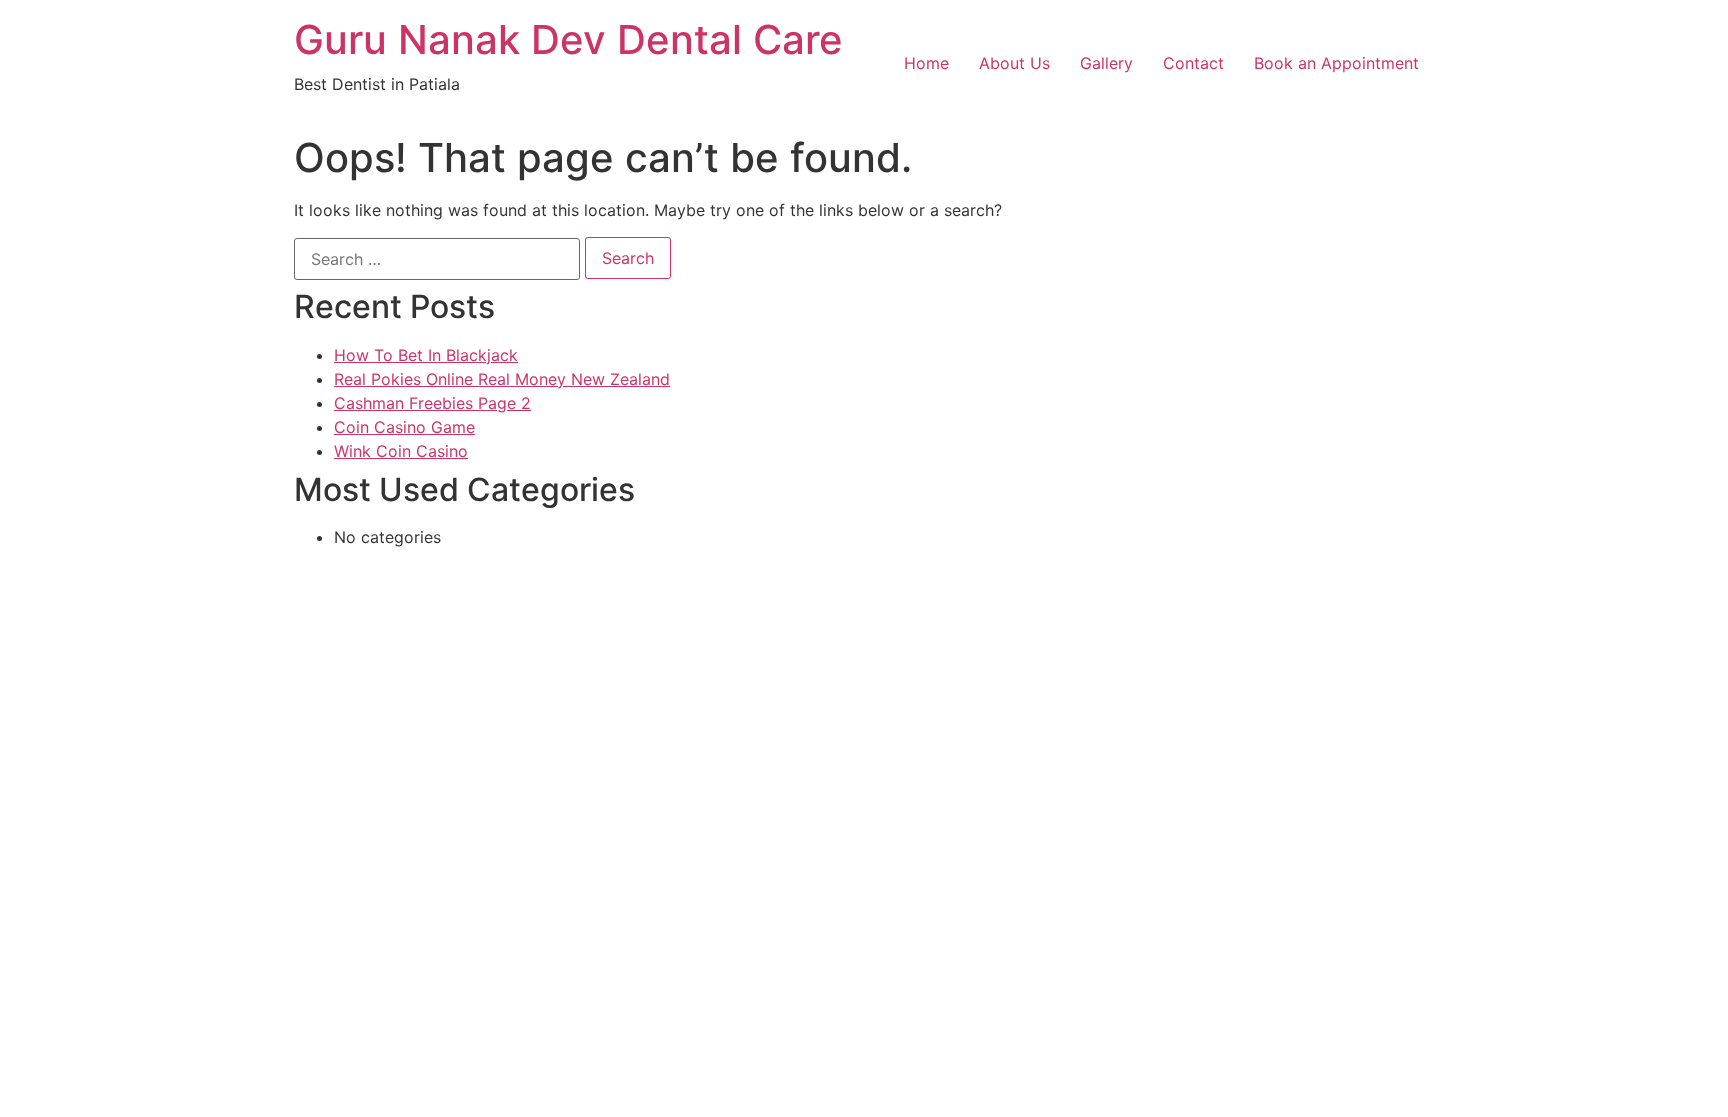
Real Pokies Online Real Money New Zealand (502, 379)
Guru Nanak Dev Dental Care (568, 39)
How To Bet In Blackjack (426, 355)
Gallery (1106, 63)
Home (926, 63)
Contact (1193, 63)
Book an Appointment (1336, 63)
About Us (1014, 63)
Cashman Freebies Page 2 (432, 403)
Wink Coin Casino (401, 451)
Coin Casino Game (404, 427)
